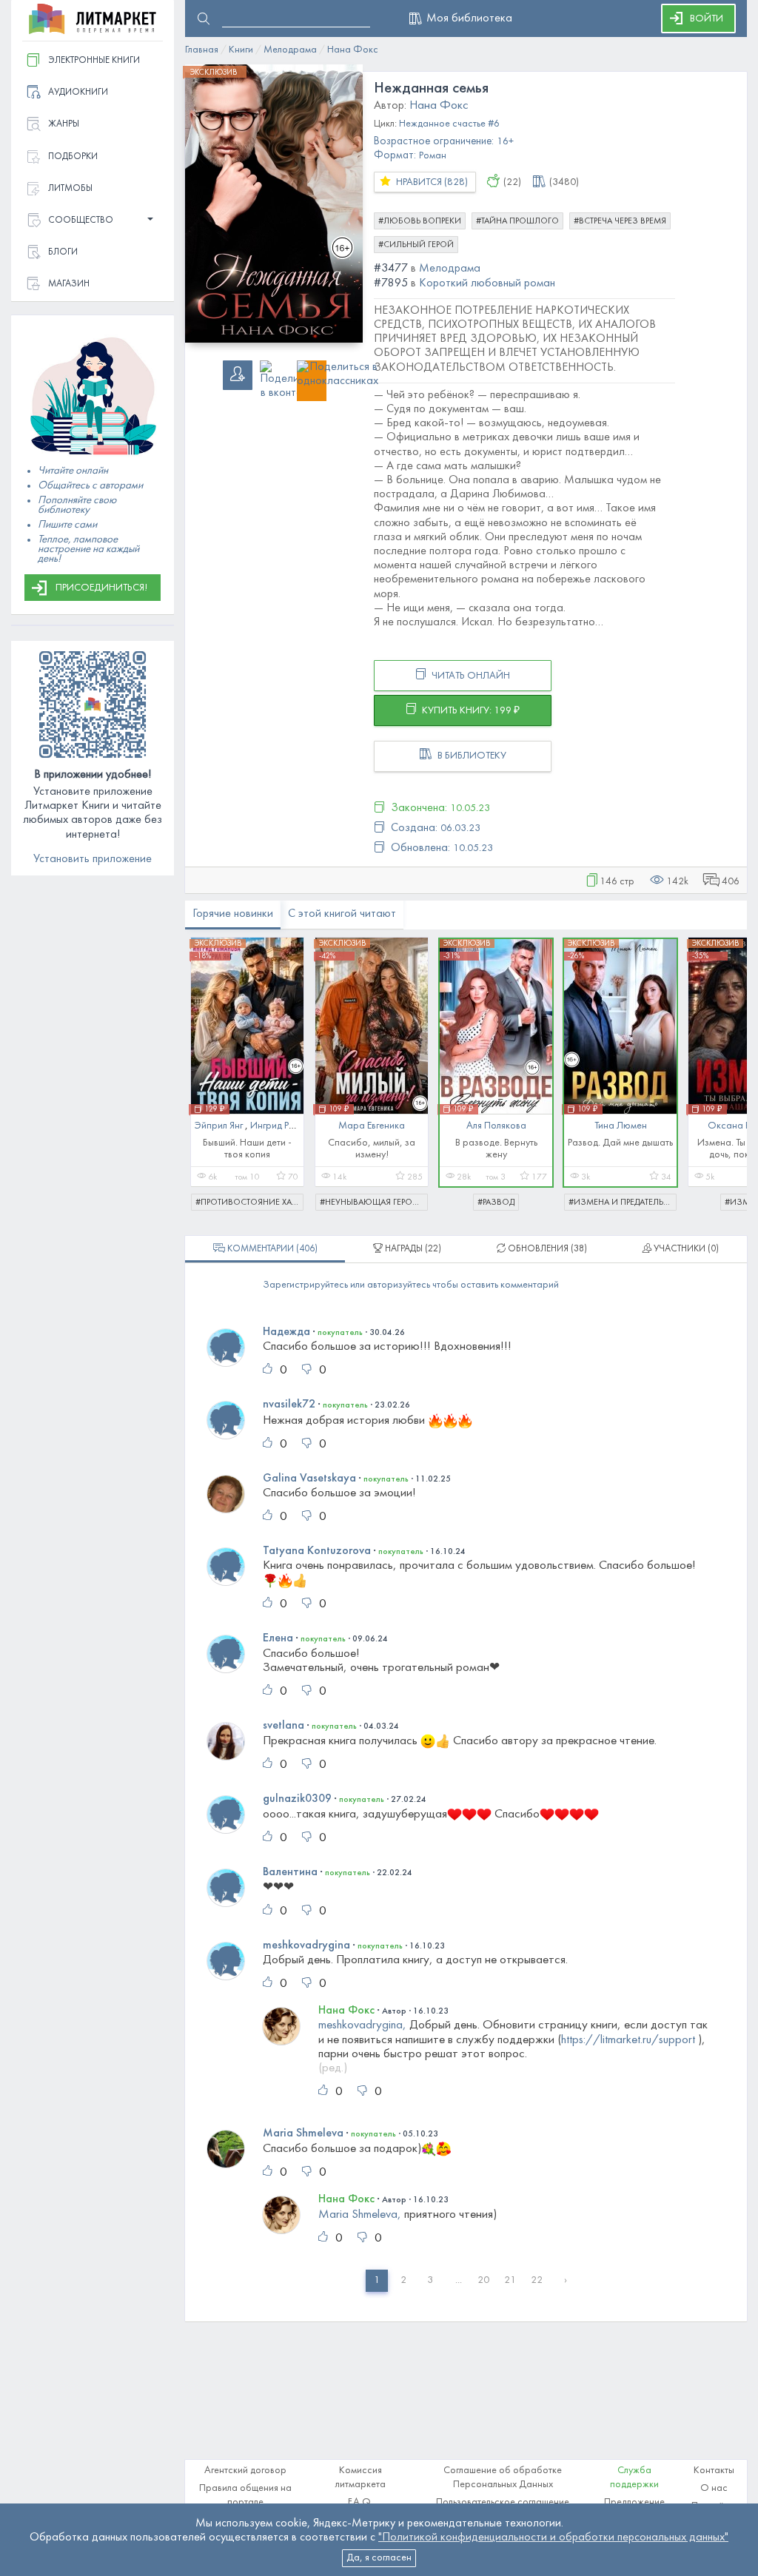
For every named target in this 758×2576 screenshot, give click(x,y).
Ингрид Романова (289, 1126)
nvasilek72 (289, 1405)
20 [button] (483, 2280)
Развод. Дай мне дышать (620, 1143)
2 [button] (403, 2280)
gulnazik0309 (297, 1799)
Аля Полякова (496, 1126)
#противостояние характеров (249, 1203)
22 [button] (537, 2280)
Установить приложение (93, 859)
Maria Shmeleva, (360, 2215)
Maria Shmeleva (303, 2133)
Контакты (714, 2471)
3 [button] (430, 2280)
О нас (714, 2488)
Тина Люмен (621, 1126)
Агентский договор (245, 2471)
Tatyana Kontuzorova (317, 1551)
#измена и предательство (623, 1203)
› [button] (566, 2280)
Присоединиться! (101, 588)
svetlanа (284, 1726)
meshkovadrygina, (362, 2025)
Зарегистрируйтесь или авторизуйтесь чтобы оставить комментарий (411, 1285)
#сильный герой (416, 245)
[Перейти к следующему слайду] (725, 1066)
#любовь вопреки (420, 221)
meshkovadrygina (306, 1946)
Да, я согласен (379, 2558)
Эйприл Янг (220, 1126)
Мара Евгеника (372, 1126)
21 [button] (510, 2280)
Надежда (286, 1332)
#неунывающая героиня (374, 1203)
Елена (278, 1638)
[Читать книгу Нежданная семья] (274, 204)
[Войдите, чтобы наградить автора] (493, 184)
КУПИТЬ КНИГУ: (470, 711)
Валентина (290, 1872)
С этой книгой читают (342, 914)
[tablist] (265, 1249)
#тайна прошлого (517, 221)
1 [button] (377, 2280)
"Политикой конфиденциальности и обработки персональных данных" (553, 2538)
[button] (93, 221)
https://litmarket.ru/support (628, 2040)
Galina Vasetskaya (309, 1479)
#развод (496, 1203)
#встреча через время (620, 221)
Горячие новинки (233, 914)
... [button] (459, 2280)
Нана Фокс (346, 2011)
